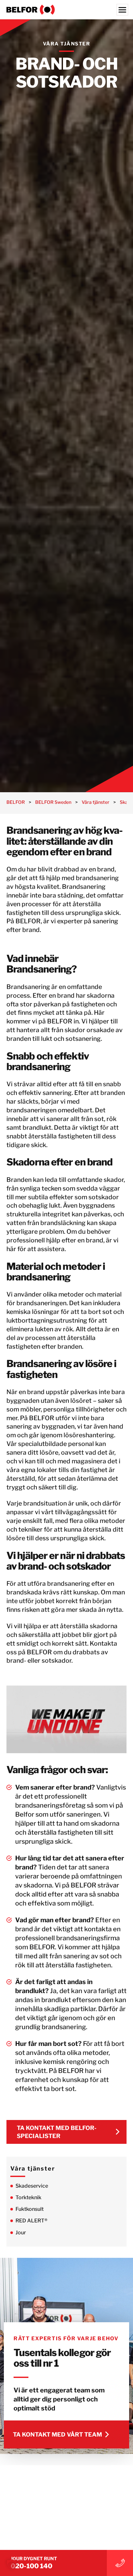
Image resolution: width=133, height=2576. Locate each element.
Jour (21, 2233)
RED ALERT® (31, 2221)
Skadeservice (32, 2186)
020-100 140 (31, 2566)
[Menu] (122, 10)
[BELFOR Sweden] (66, 10)
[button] (12, 2564)
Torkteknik (28, 2197)
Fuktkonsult (30, 2209)
